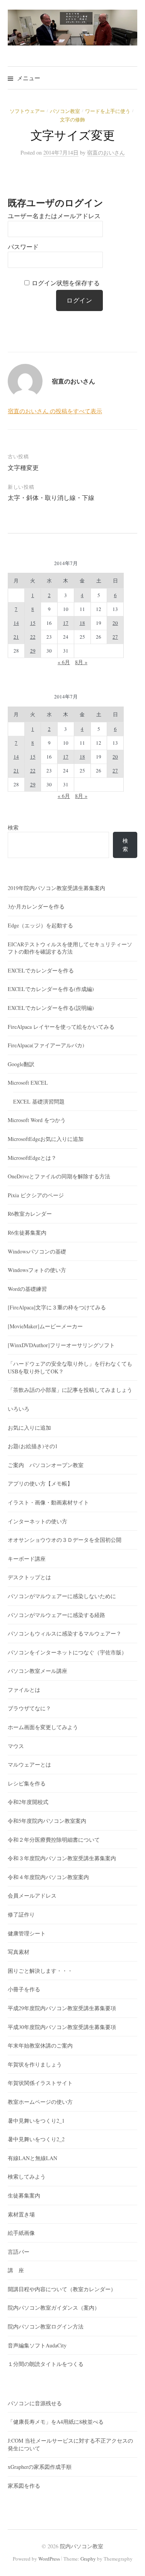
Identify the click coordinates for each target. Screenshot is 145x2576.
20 (115, 623)
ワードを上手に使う (108, 111)
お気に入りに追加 (29, 1428)
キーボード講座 (27, 1559)
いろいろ (19, 1409)
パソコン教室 (65, 111)
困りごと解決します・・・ (40, 1971)
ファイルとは (24, 1690)
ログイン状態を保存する (66, 283)
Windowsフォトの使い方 (37, 1270)
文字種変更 (23, 467)
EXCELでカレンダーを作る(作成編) (51, 989)
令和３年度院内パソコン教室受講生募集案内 (62, 1858)
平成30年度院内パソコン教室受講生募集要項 (62, 2027)
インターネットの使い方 (38, 1521)
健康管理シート (27, 1933)
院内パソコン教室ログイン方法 (46, 2326)
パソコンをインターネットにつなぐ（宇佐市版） (67, 1652)
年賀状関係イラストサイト (40, 2083)
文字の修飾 (72, 119)
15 (33, 623)
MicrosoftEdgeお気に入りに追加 (46, 1139)
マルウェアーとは (29, 1764)
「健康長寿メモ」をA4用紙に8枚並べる (56, 2422)
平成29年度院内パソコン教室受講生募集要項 (62, 2008)
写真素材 (19, 1952)
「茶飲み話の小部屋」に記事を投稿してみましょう (70, 1390)
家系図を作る (24, 2486)
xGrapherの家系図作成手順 (40, 2467)
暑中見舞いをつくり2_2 (36, 2139)
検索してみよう (27, 2176)
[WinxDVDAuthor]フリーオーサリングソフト (61, 1345)
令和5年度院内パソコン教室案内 (47, 1821)
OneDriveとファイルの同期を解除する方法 (59, 1176)
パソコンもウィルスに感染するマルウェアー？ (65, 1633)
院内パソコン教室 (82, 2546)
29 (33, 651)
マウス (16, 1746)
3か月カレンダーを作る (36, 906)
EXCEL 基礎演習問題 (39, 1101)
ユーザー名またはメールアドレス (54, 216)
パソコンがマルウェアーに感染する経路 (56, 1615)
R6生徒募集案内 (27, 1232)
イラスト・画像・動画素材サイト (48, 1502)
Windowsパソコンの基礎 (37, 1251)
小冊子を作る (24, 1989)
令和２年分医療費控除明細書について (54, 1840)
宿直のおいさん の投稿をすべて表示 (55, 411)
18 (82, 623)
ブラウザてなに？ (29, 1708)
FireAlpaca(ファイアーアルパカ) (46, 1045)
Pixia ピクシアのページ (36, 1195)
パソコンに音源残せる (35, 2403)
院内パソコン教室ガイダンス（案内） (54, 2308)
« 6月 (64, 662)
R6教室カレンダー (30, 1214)
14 (16, 623)
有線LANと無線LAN (32, 2158)
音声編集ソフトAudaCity (37, 2345)
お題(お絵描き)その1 (33, 1446)
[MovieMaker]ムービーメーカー (45, 1326)
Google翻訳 (21, 1064)
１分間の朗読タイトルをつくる (46, 2364)
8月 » (81, 662)
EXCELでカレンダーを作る (41, 970)
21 (16, 637)
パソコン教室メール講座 (38, 1671)
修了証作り (21, 1914)
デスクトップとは (29, 1577)
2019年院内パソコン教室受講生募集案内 (56, 888)
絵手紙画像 (21, 2233)
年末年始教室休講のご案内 (40, 2045)
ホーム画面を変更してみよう (43, 1727)
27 (115, 637)
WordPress (49, 2559)
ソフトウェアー (27, 111)
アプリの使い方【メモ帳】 (40, 1483)
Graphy (88, 2559)
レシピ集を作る (27, 1783)
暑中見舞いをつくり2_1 (36, 2121)
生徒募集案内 (24, 2195)
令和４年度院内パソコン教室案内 (48, 1877)
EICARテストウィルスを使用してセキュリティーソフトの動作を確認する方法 (70, 948)
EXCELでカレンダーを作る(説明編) (51, 1008)
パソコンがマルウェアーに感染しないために (62, 1596)
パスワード (23, 247)
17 (66, 623)
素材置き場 (21, 2214)
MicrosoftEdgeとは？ (32, 1158)
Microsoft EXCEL (28, 1083)
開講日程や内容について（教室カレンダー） (62, 2289)
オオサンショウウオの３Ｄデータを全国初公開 (65, 1540)
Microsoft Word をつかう (37, 1120)
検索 (13, 827)
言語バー (19, 2252)
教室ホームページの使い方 (40, 2102)
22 (33, 637)
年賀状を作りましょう (35, 2064)
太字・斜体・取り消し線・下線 (51, 497)
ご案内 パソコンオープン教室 (46, 1465)
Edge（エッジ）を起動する (40, 925)
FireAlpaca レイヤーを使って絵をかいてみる (61, 1027)
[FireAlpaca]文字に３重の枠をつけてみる (57, 1307)
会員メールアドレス (32, 1895)
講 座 (16, 2270)
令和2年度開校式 (28, 1802)
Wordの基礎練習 (27, 1289)
